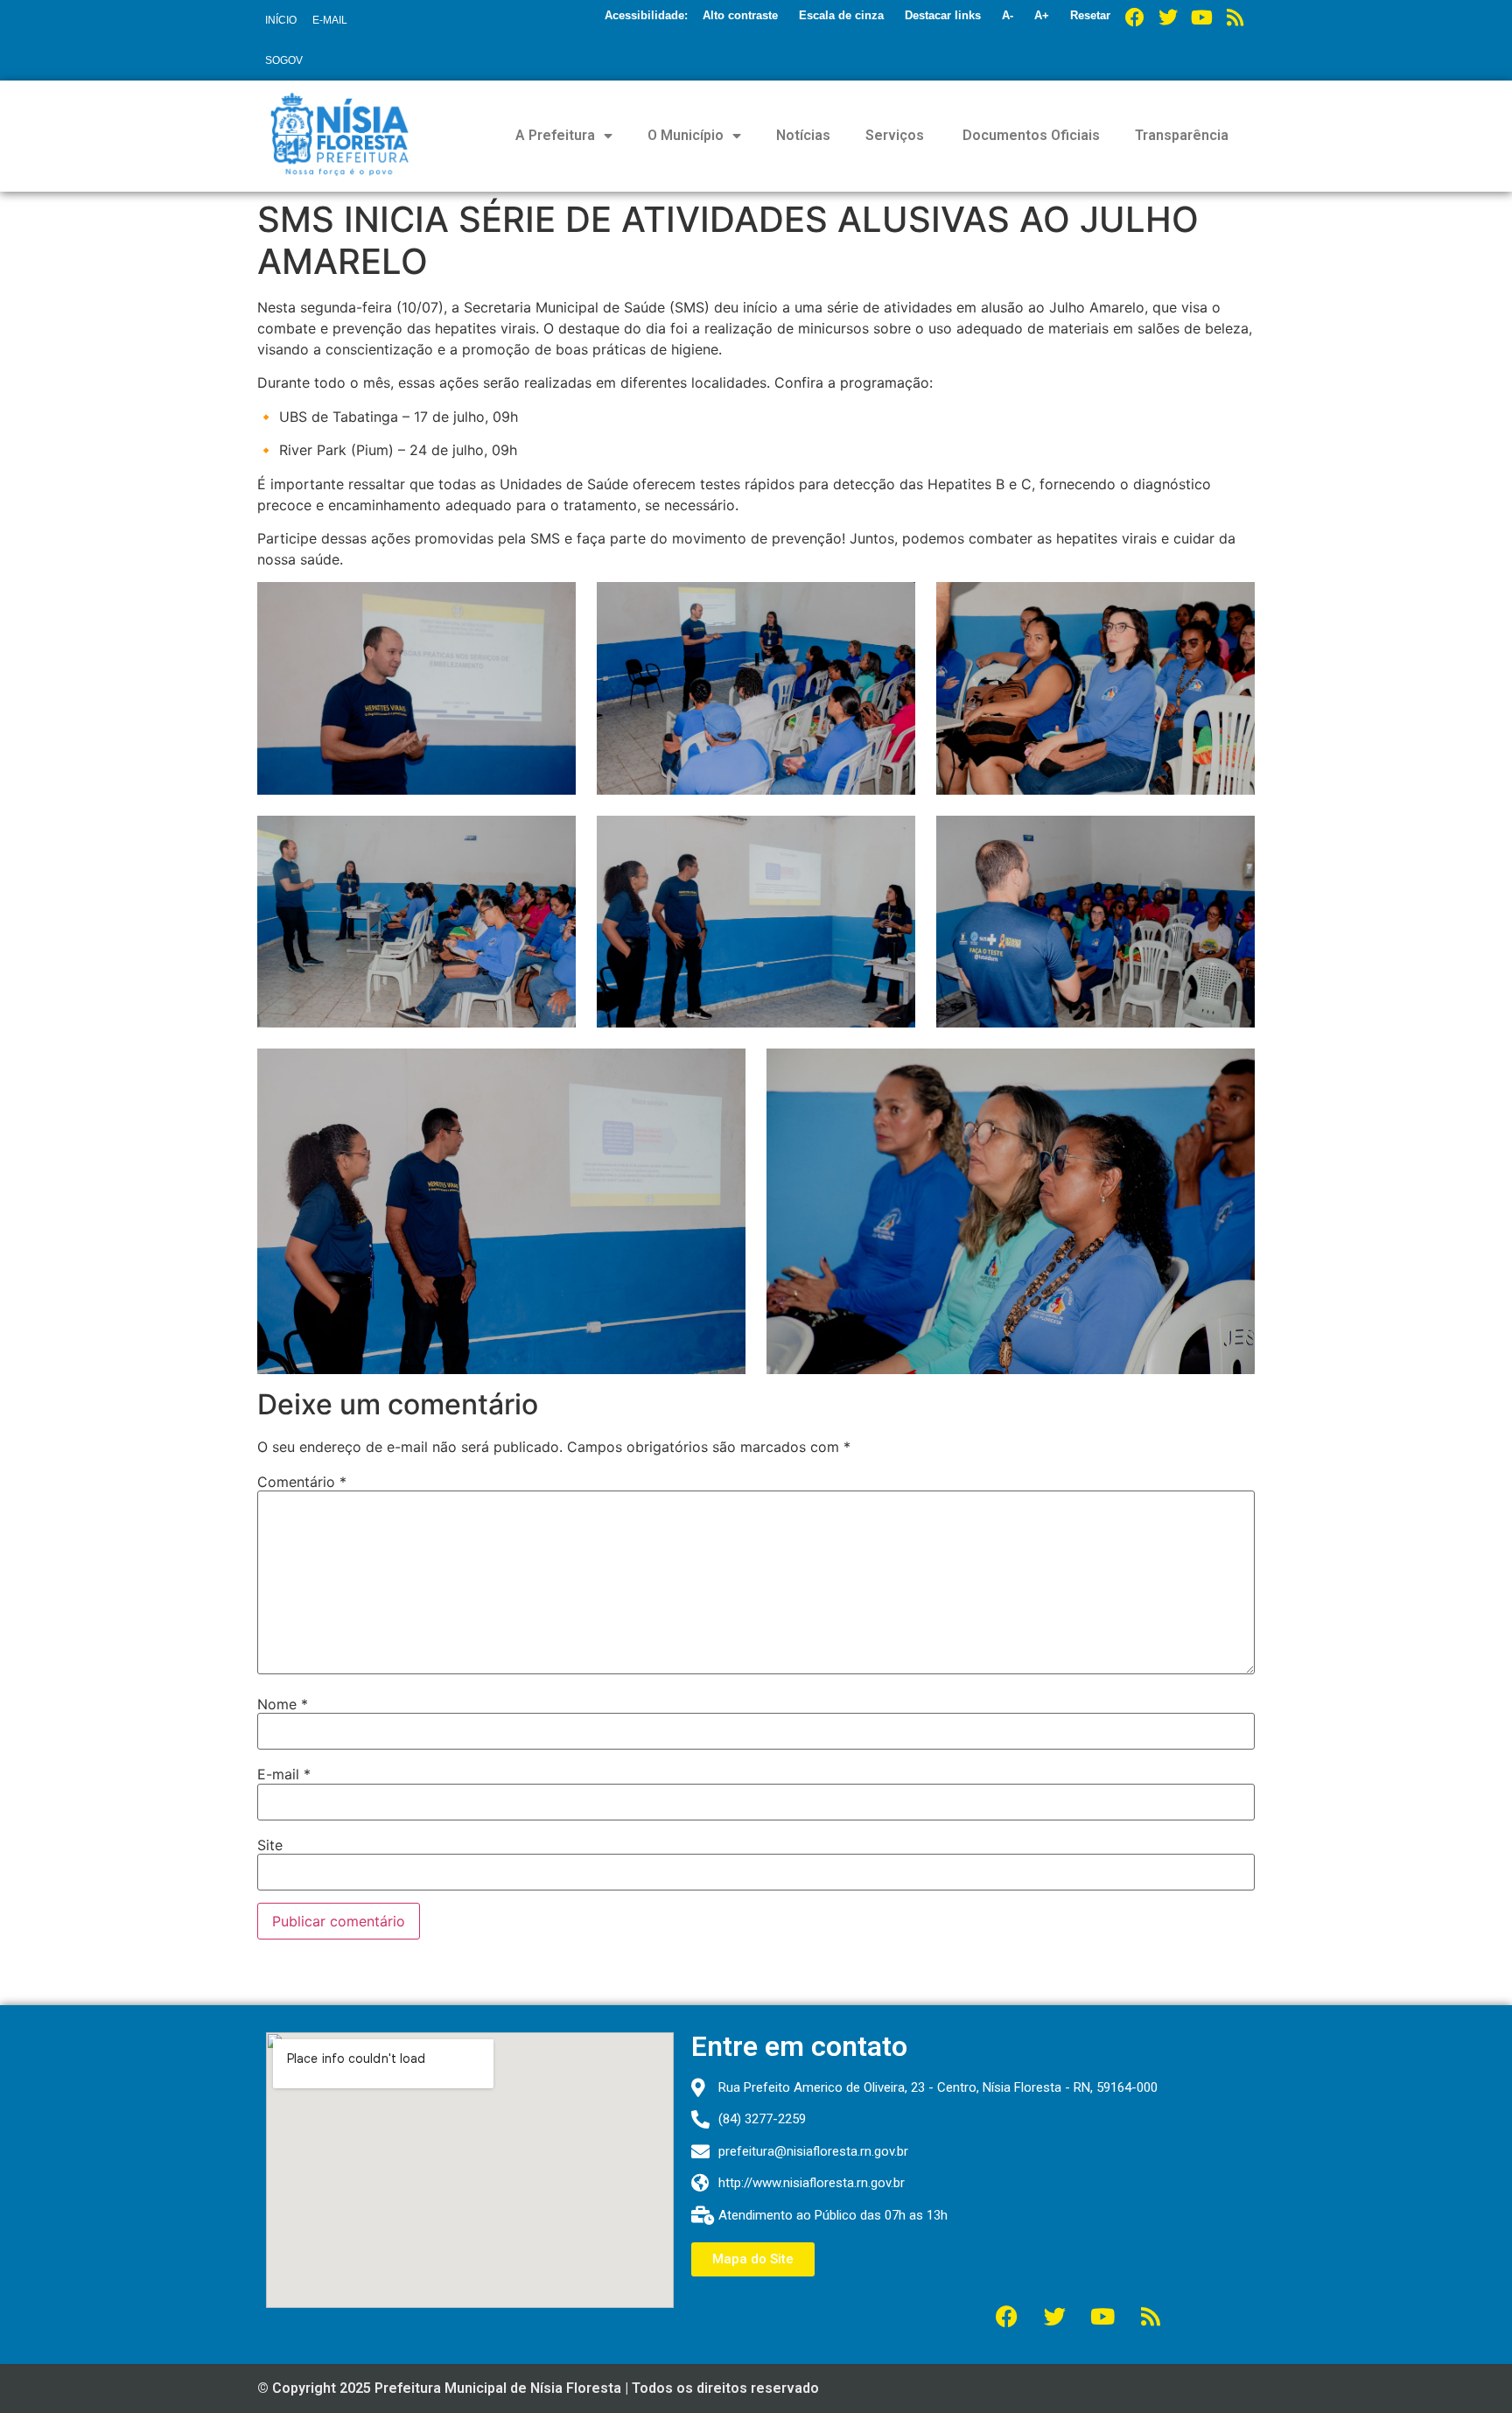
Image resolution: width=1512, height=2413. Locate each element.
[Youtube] (1201, 18)
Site (270, 1845)
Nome (283, 1704)
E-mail (284, 1774)
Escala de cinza (841, 15)
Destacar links (943, 15)
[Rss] (1235, 18)
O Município (686, 135)
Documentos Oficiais (1029, 135)
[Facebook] (1135, 18)
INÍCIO (281, 20)
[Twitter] (1168, 18)
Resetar (1090, 15)
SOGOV (284, 60)
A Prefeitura (555, 135)
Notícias (803, 135)
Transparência (1182, 135)
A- (1008, 15)
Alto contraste (740, 15)
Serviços (895, 135)
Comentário (302, 1482)
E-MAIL (330, 20)
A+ (1042, 15)
